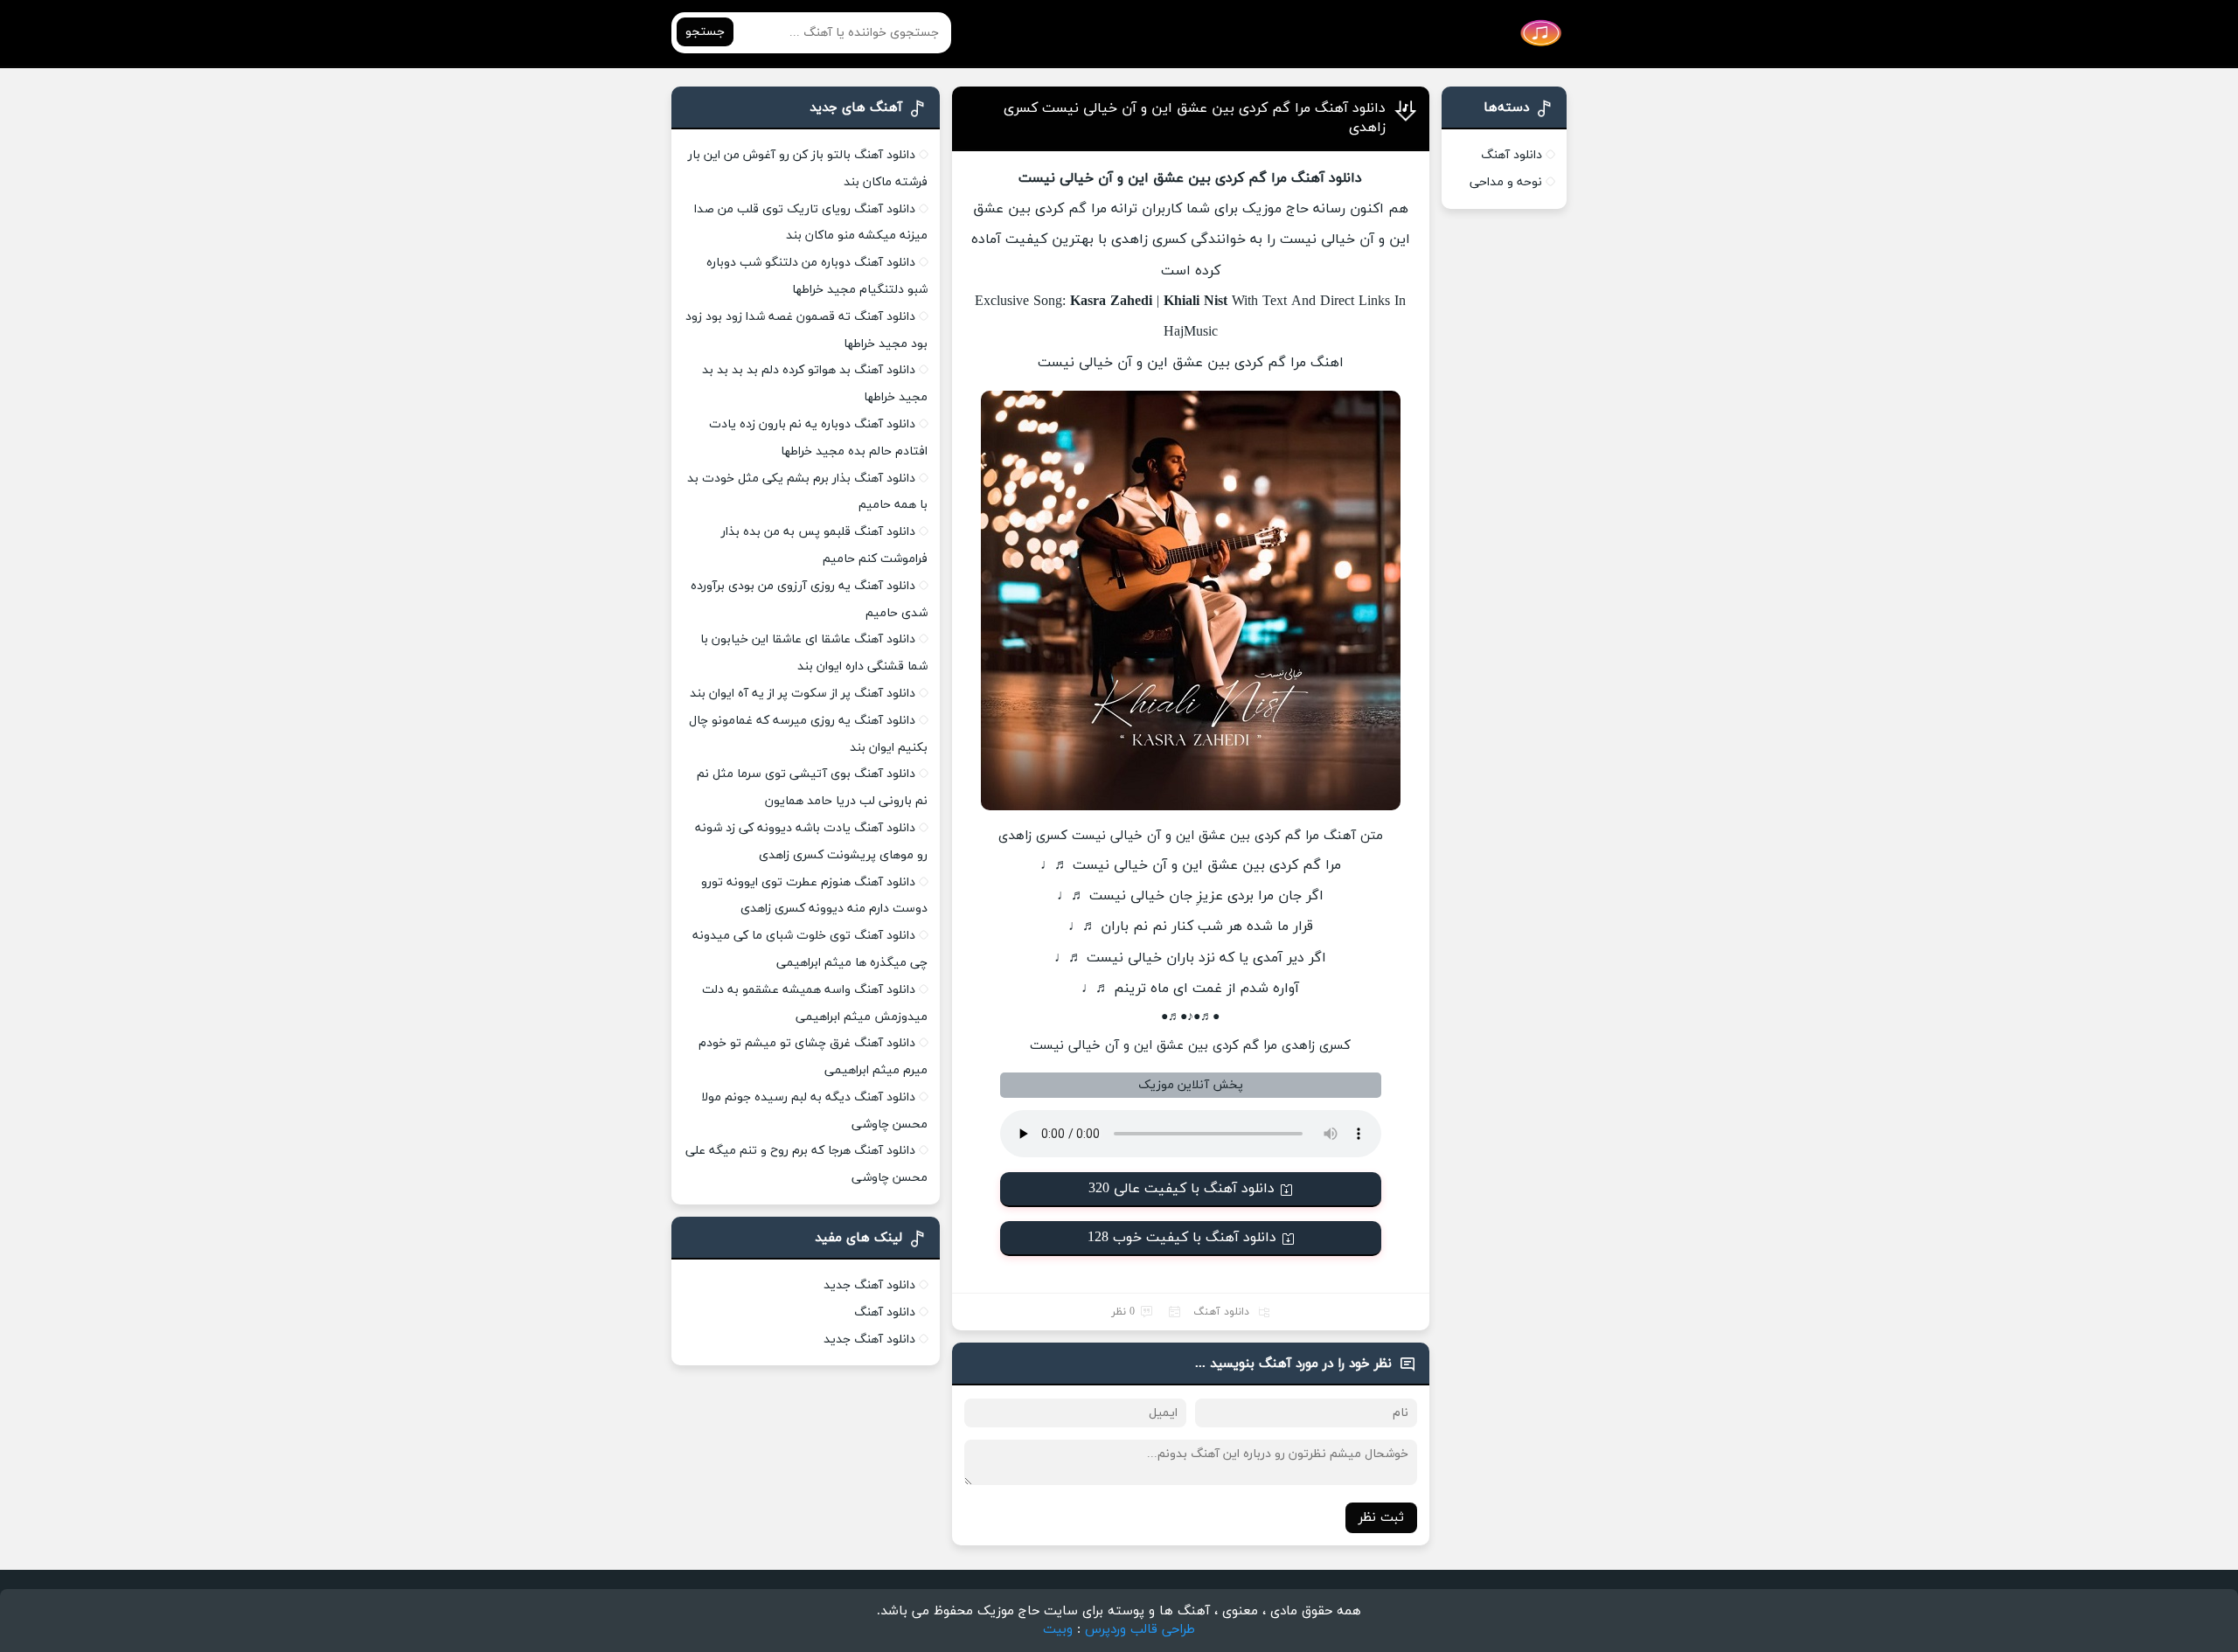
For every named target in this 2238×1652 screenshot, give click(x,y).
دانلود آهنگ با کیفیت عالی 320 (1182, 1189)
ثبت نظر (1381, 1518)
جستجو (705, 32)
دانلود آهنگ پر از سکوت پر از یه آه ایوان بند (803, 694)
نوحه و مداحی (1506, 182)
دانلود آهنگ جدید (869, 1285)
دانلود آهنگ (1221, 1312)
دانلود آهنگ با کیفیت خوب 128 (1182, 1238)
